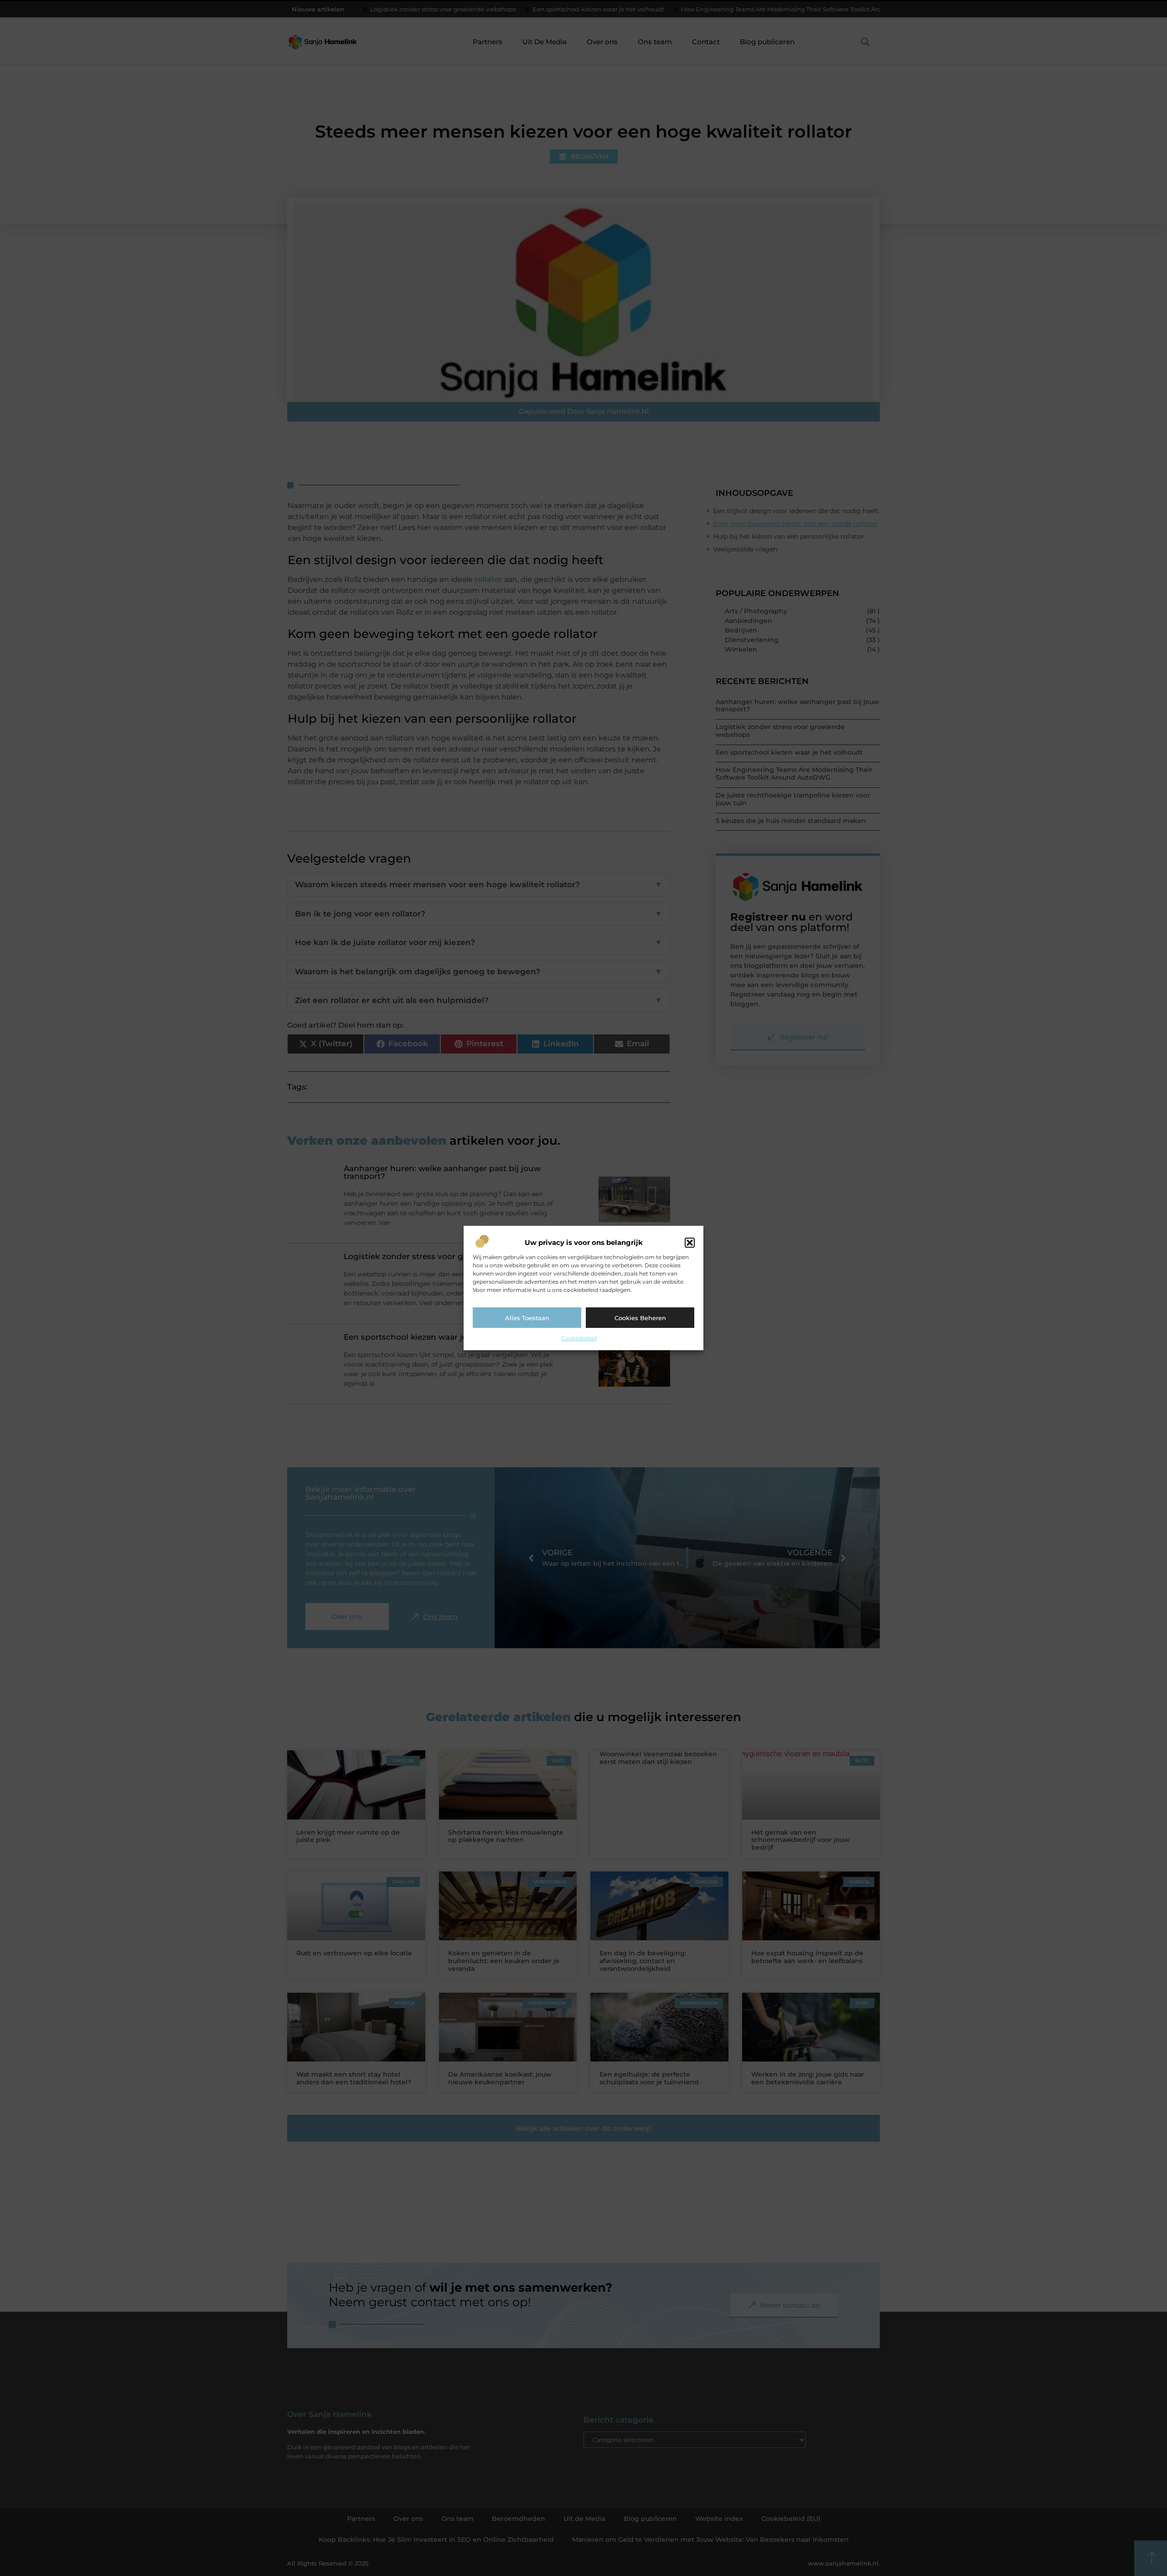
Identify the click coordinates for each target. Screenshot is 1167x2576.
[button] (690, 1243)
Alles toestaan (527, 1318)
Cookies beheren (640, 1318)
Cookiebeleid (579, 1338)
